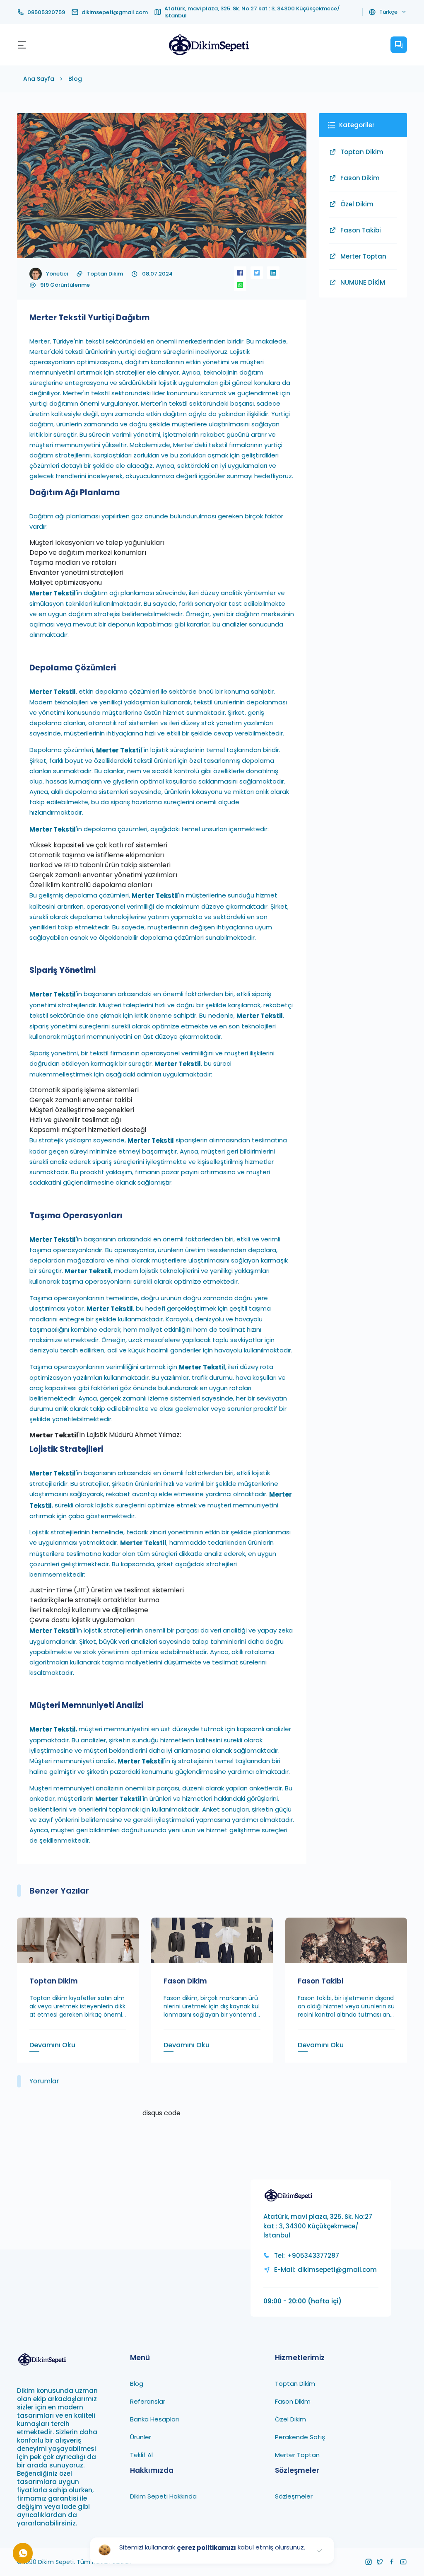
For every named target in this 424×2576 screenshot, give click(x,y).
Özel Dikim (357, 204)
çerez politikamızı (206, 2548)
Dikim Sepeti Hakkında (163, 2496)
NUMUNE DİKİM (363, 282)
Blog (75, 79)
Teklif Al (141, 2455)
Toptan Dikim (105, 274)
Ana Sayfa (39, 79)
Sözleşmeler (294, 2496)
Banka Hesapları (154, 2419)
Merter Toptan (363, 256)
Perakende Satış (300, 2437)
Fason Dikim (360, 178)
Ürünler (141, 2437)
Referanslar (148, 2401)
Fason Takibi (361, 230)
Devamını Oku (52, 2045)
